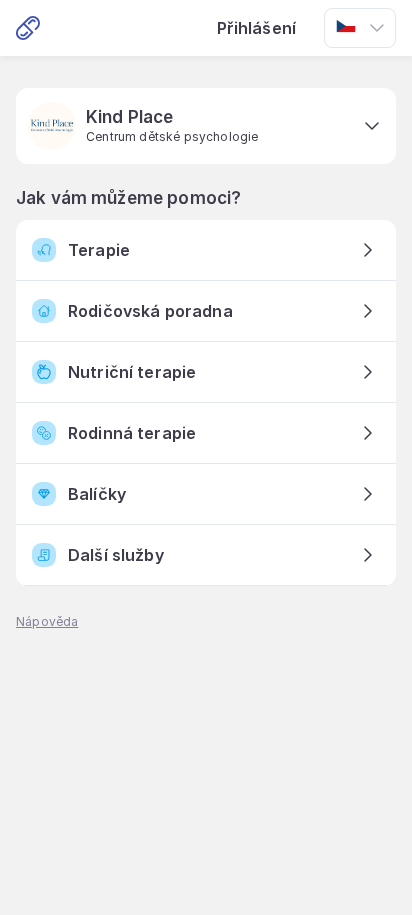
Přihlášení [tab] (257, 28)
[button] (206, 126)
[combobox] (360, 28)
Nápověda (47, 621)
